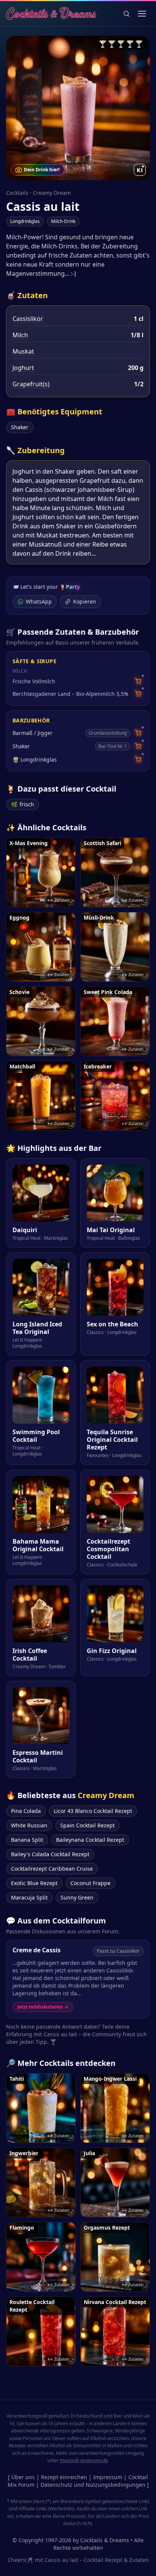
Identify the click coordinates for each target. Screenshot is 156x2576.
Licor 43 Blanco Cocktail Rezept (93, 1811)
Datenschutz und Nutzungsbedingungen (93, 2485)
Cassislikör (28, 319)
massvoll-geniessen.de (84, 2460)
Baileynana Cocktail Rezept (90, 1840)
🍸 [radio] (103, 44)
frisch (23, 804)
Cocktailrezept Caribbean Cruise (52, 1869)
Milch (20, 335)
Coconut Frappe (90, 1883)
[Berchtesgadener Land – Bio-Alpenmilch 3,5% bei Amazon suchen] (138, 694)
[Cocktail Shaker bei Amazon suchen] (138, 746)
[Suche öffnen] (126, 14)
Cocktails (17, 193)
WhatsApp (39, 601)
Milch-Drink (63, 221)
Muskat (23, 351)
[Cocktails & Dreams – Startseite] (51, 14)
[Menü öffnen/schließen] (142, 14)
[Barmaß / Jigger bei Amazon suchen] (138, 733)
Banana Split (27, 1840)
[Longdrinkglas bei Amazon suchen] (138, 759)
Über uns (23, 2477)
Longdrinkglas (25, 221)
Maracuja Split (29, 1897)
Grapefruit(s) (31, 384)
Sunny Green (77, 1897)
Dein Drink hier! (42, 170)
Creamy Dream (52, 193)
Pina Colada (26, 1811)
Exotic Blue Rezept (34, 1883)
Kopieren (85, 601)
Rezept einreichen (64, 2477)
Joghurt (23, 368)
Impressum (108, 2477)
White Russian (29, 1825)
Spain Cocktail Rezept (87, 1825)
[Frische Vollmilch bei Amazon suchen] (138, 681)
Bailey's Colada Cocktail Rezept (50, 1854)
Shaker (20, 427)
